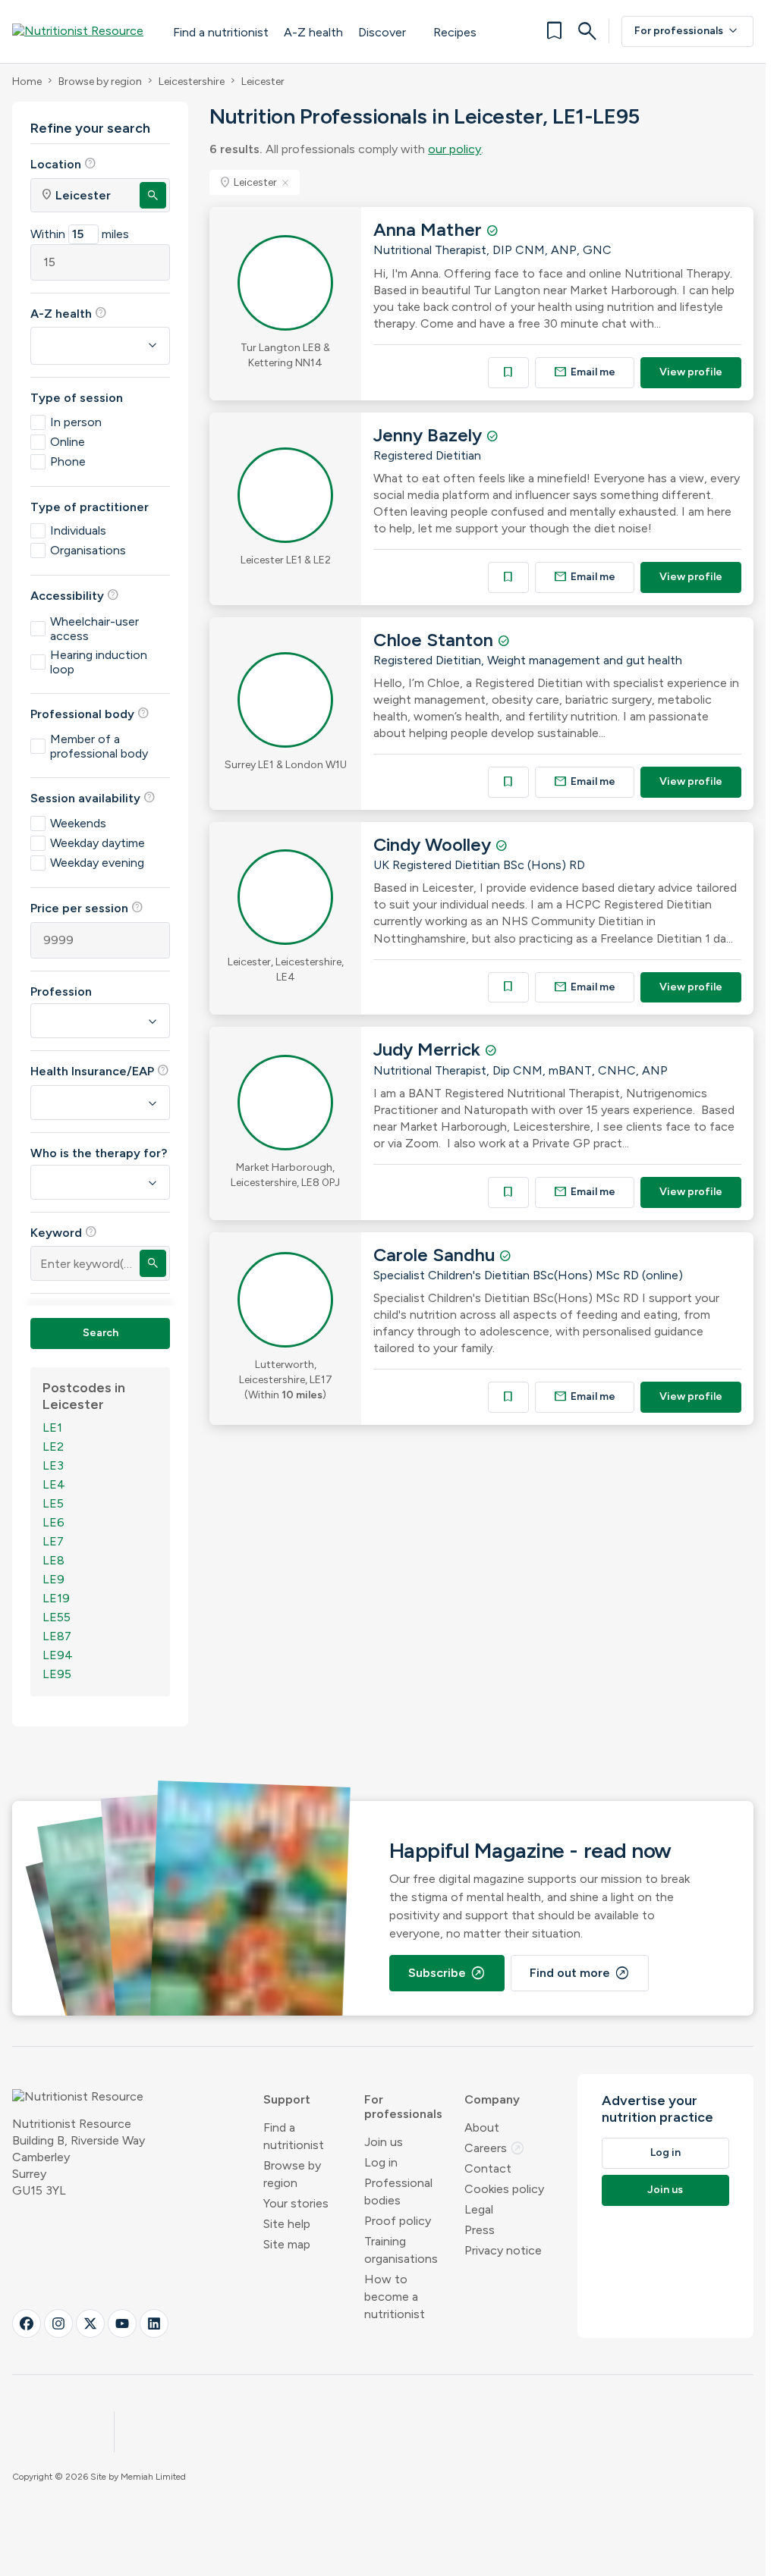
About (482, 2127)
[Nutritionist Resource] (85, 31)
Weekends (78, 823)
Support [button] (287, 2099)
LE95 (57, 1674)
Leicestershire (192, 82)
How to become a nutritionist (395, 2297)
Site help (287, 2224)
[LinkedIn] (154, 2323)
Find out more (580, 1973)
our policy (455, 149)
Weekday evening (97, 863)
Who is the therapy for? (99, 1153)
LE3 (53, 1465)
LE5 (53, 1503)
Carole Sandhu (436, 1255)
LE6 (53, 1522)
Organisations (88, 550)
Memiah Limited (153, 2477)
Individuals (78, 530)
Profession (61, 991)
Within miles (80, 234)
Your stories (296, 2203)
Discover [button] (382, 32)
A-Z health (313, 32)
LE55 (57, 1617)
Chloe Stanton (436, 640)
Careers (495, 2148)
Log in (381, 2162)
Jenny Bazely (430, 435)
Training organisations (401, 2250)
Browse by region (100, 82)
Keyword (64, 1232)
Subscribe (447, 1973)
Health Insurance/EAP (100, 1071)
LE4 (54, 1484)
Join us (384, 2142)
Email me (585, 372)
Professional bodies (398, 2192)
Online (68, 442)
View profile (691, 372)
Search (101, 1333)
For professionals (687, 31)
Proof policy (398, 2221)
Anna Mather (430, 229)
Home (27, 82)
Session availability (93, 798)
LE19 (56, 1598)
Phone (68, 461)
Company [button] (492, 2099)
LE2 (53, 1446)
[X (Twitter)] (90, 2323)
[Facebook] (27, 2323)
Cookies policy (504, 2189)
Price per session (87, 908)
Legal (479, 2209)
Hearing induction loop (99, 662)
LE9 (53, 1579)
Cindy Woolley (434, 844)
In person (76, 422)
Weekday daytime (98, 843)
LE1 (52, 1428)
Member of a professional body (99, 746)
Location (63, 164)
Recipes (455, 32)
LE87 (57, 1636)
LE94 (58, 1655)
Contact (488, 2168)
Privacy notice (503, 2250)
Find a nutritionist (221, 32)
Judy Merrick (429, 1049)
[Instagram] (58, 2323)
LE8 (53, 1560)
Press (480, 2230)
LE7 (53, 1541)
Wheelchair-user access (94, 629)
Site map (287, 2244)
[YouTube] (122, 2323)
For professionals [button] (403, 2107)
